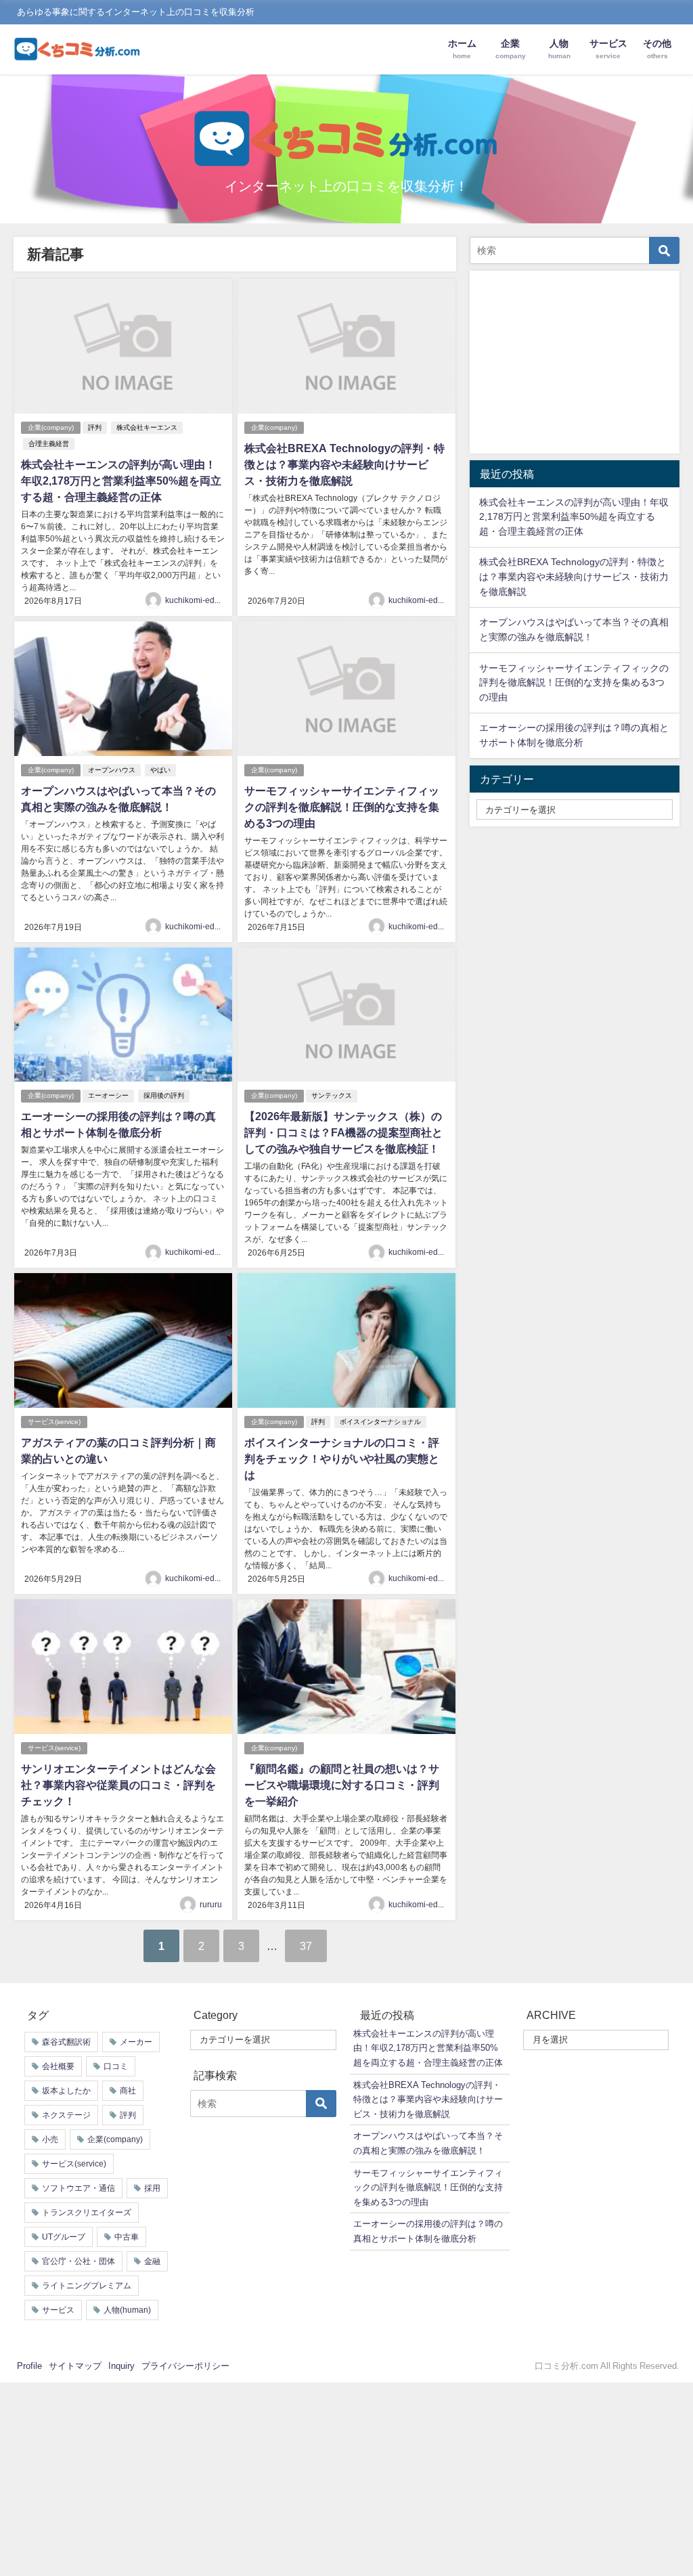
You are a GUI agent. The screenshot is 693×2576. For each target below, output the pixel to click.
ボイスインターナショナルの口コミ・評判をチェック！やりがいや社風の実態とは (342, 1459)
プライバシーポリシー (185, 2366)
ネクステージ (66, 2115)
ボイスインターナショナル (380, 1422)
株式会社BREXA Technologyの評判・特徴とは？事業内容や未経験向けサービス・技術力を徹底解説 (344, 464)
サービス (58, 2310)
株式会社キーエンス (147, 427)
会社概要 (58, 2066)
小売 (50, 2139)
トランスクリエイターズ (87, 2213)
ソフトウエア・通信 (79, 2188)
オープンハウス (112, 770)
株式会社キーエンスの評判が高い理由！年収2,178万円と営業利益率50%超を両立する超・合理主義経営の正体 (121, 481)
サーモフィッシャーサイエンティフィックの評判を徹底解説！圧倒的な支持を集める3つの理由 (342, 807)
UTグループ (64, 2237)
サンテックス (332, 1095)
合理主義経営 (49, 444)
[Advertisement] (575, 362)
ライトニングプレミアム (87, 2286)
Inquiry (121, 2366)
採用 (152, 2188)
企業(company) (51, 427)
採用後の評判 (164, 1095)
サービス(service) (54, 1422)
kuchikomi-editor (196, 600)
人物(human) (127, 2310)
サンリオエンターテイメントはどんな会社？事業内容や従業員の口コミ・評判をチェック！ (118, 1785)
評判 (95, 427)
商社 (128, 2091)
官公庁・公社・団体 (79, 2261)
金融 (152, 2261)
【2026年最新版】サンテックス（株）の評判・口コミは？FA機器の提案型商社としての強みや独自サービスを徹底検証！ (343, 1132)
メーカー (136, 2042)
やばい (160, 770)
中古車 (127, 2237)
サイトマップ (75, 2366)
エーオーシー (108, 1095)
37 (306, 1946)
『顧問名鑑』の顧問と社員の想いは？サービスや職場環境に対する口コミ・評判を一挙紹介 (342, 1785)
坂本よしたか (66, 2091)
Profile (29, 2366)
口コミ (116, 2066)
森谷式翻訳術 (66, 2042)
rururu (211, 1905)
